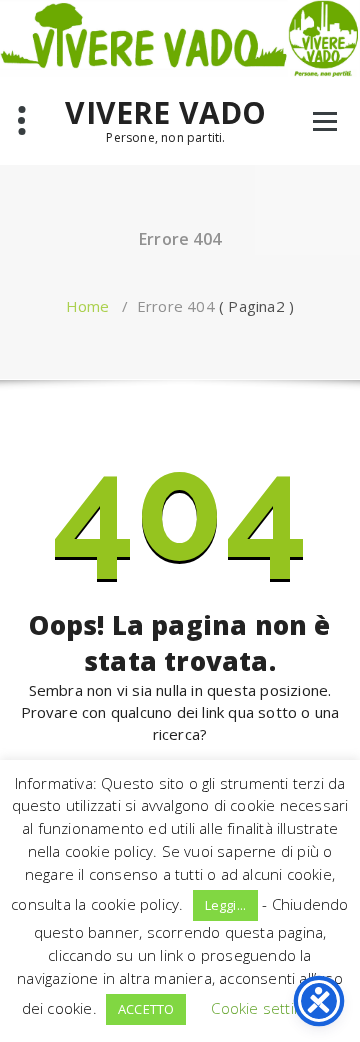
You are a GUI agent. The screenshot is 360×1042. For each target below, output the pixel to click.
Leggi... (226, 905)
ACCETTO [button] (146, 1009)
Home (88, 306)
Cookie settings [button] (264, 1008)
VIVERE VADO (165, 113)
